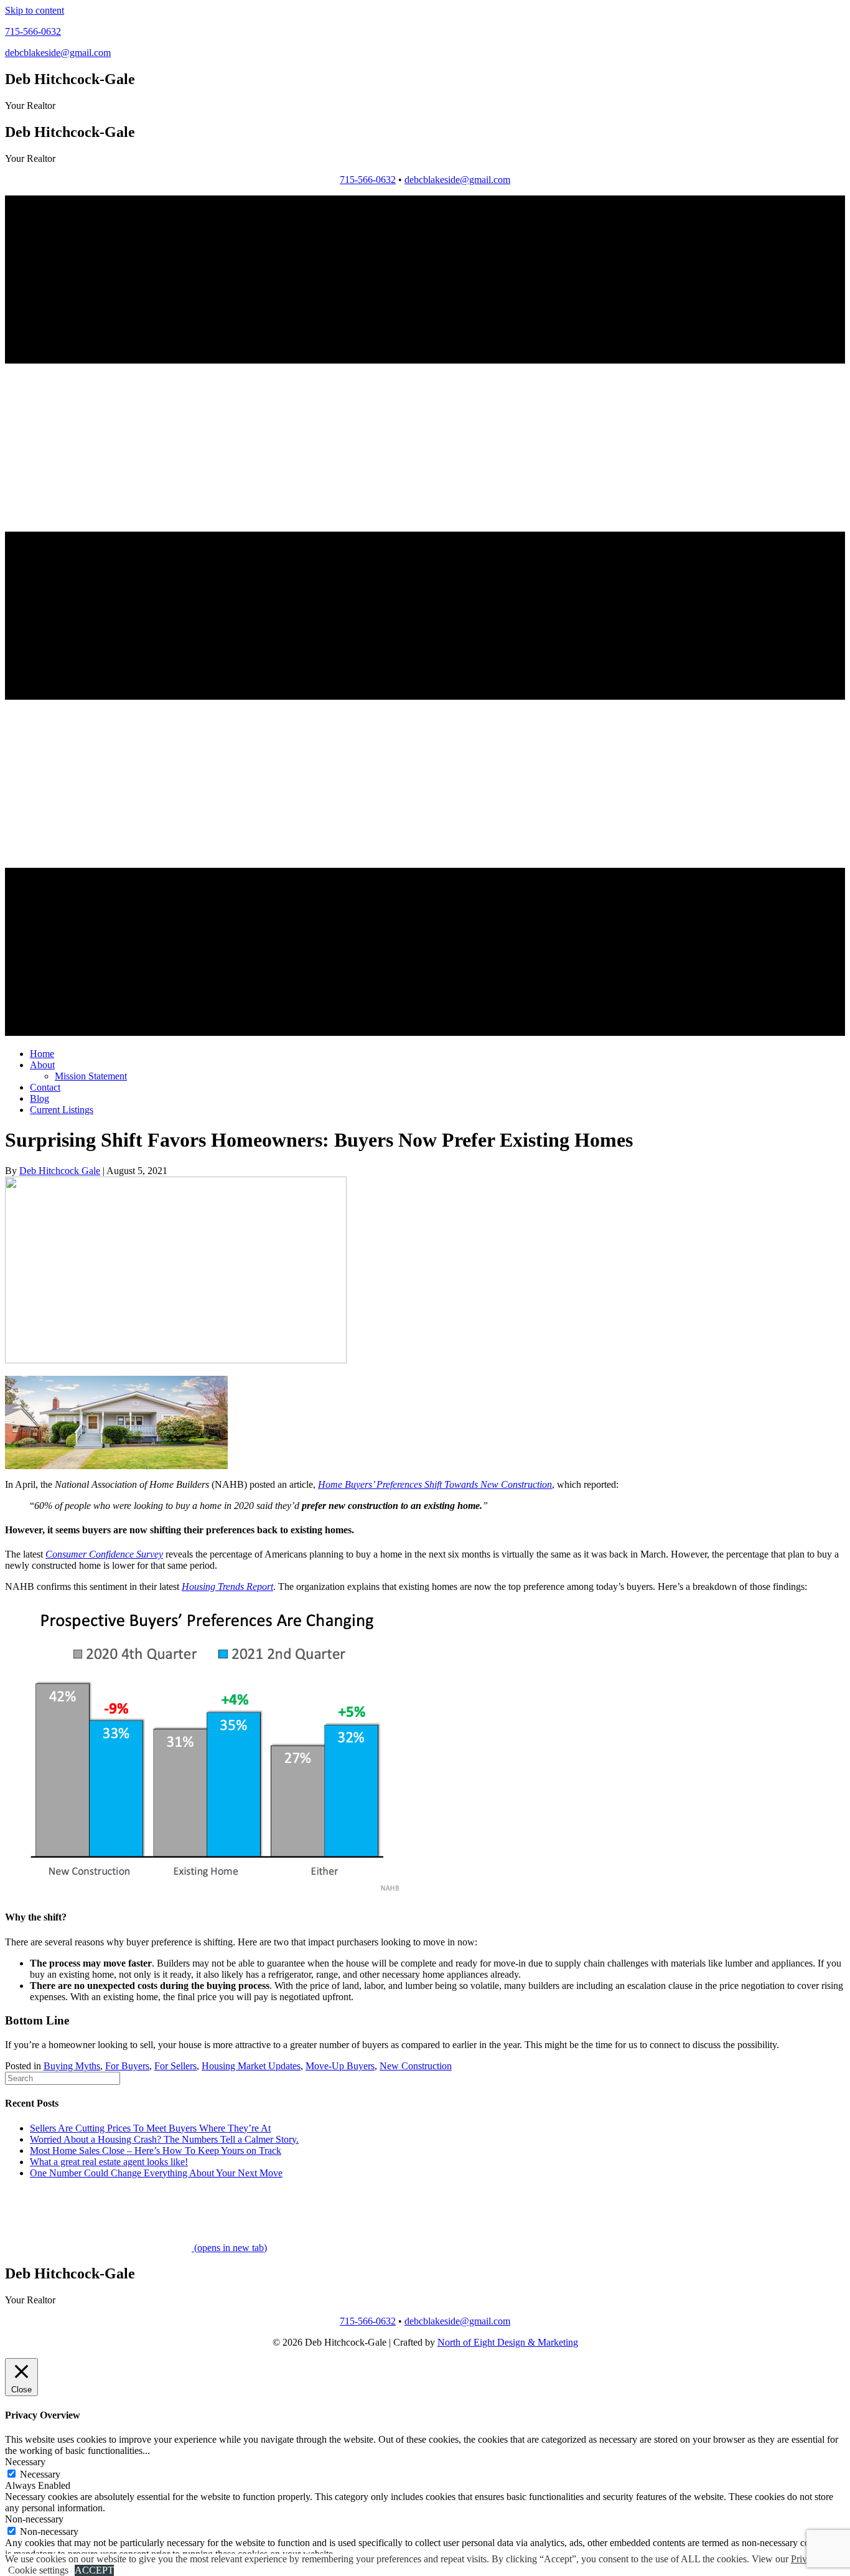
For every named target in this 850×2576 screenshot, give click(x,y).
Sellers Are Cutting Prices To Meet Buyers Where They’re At (150, 2128)
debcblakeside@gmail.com (457, 180)
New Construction (416, 2066)
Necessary (40, 2474)
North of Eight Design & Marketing (508, 2342)
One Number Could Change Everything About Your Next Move (156, 2173)
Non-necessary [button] (34, 2519)
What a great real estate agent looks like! (109, 2162)
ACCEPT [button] (94, 2570)
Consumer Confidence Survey (104, 1554)
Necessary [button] (25, 2462)
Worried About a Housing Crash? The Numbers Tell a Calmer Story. (164, 2139)
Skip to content (35, 10)
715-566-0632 (368, 180)
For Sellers (175, 2066)
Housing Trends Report (227, 1586)
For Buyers (127, 2066)
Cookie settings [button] (38, 2570)
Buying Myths (72, 2066)
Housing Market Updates (251, 2066)
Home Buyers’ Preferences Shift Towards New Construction (435, 1484)
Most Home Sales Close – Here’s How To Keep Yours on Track (156, 2151)
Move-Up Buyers (340, 2066)
